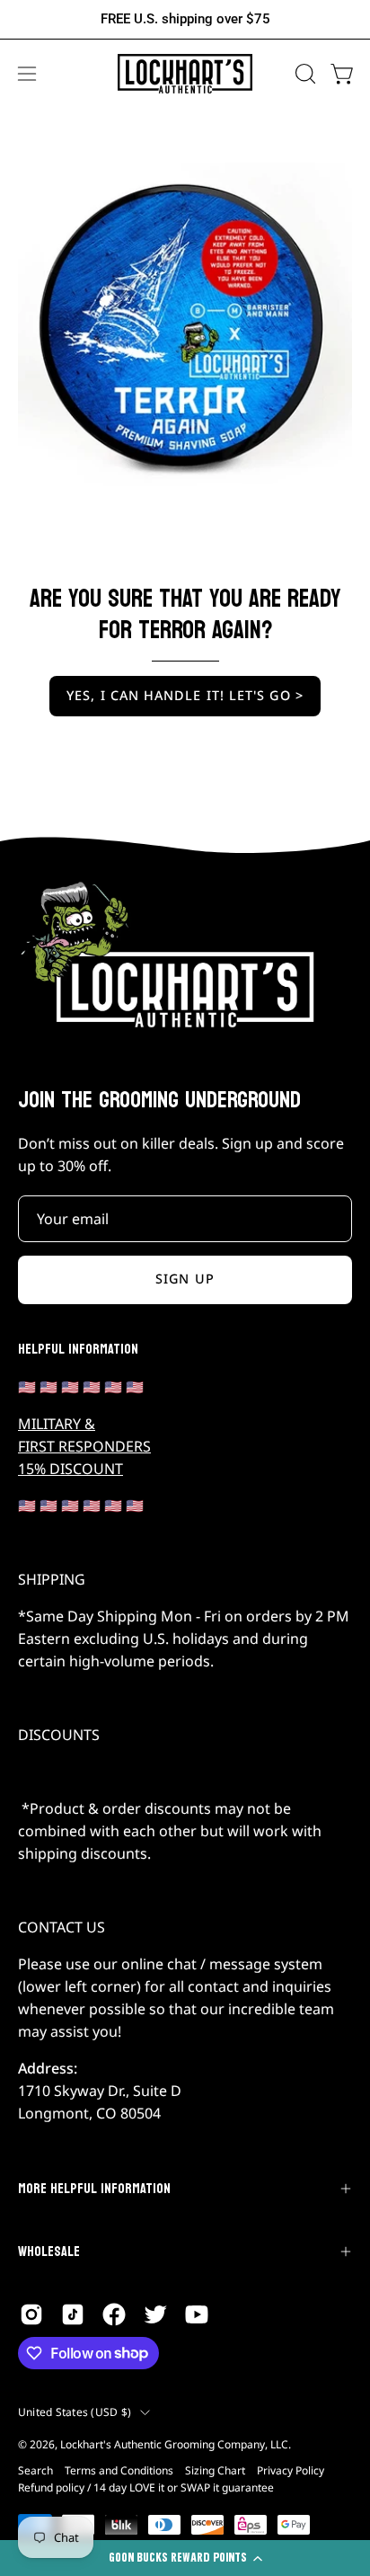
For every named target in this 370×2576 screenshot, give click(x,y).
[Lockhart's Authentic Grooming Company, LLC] (185, 74)
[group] (185, 19)
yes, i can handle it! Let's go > (185, 695)
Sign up (185, 1279)
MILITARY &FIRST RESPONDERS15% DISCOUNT (84, 1446)
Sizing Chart (215, 2470)
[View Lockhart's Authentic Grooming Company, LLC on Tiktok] (73, 2314)
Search (35, 2470)
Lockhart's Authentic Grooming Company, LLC (174, 2444)
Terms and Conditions (119, 2470)
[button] (304, 74)
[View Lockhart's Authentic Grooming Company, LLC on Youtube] (197, 2314)
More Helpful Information (94, 2188)
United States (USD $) (75, 2412)
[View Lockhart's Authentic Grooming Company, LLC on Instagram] (31, 2314)
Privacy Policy (291, 2470)
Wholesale (49, 2251)
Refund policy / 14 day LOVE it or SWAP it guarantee (146, 2487)
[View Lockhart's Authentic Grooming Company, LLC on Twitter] (155, 2314)
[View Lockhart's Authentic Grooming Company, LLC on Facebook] (114, 2314)
